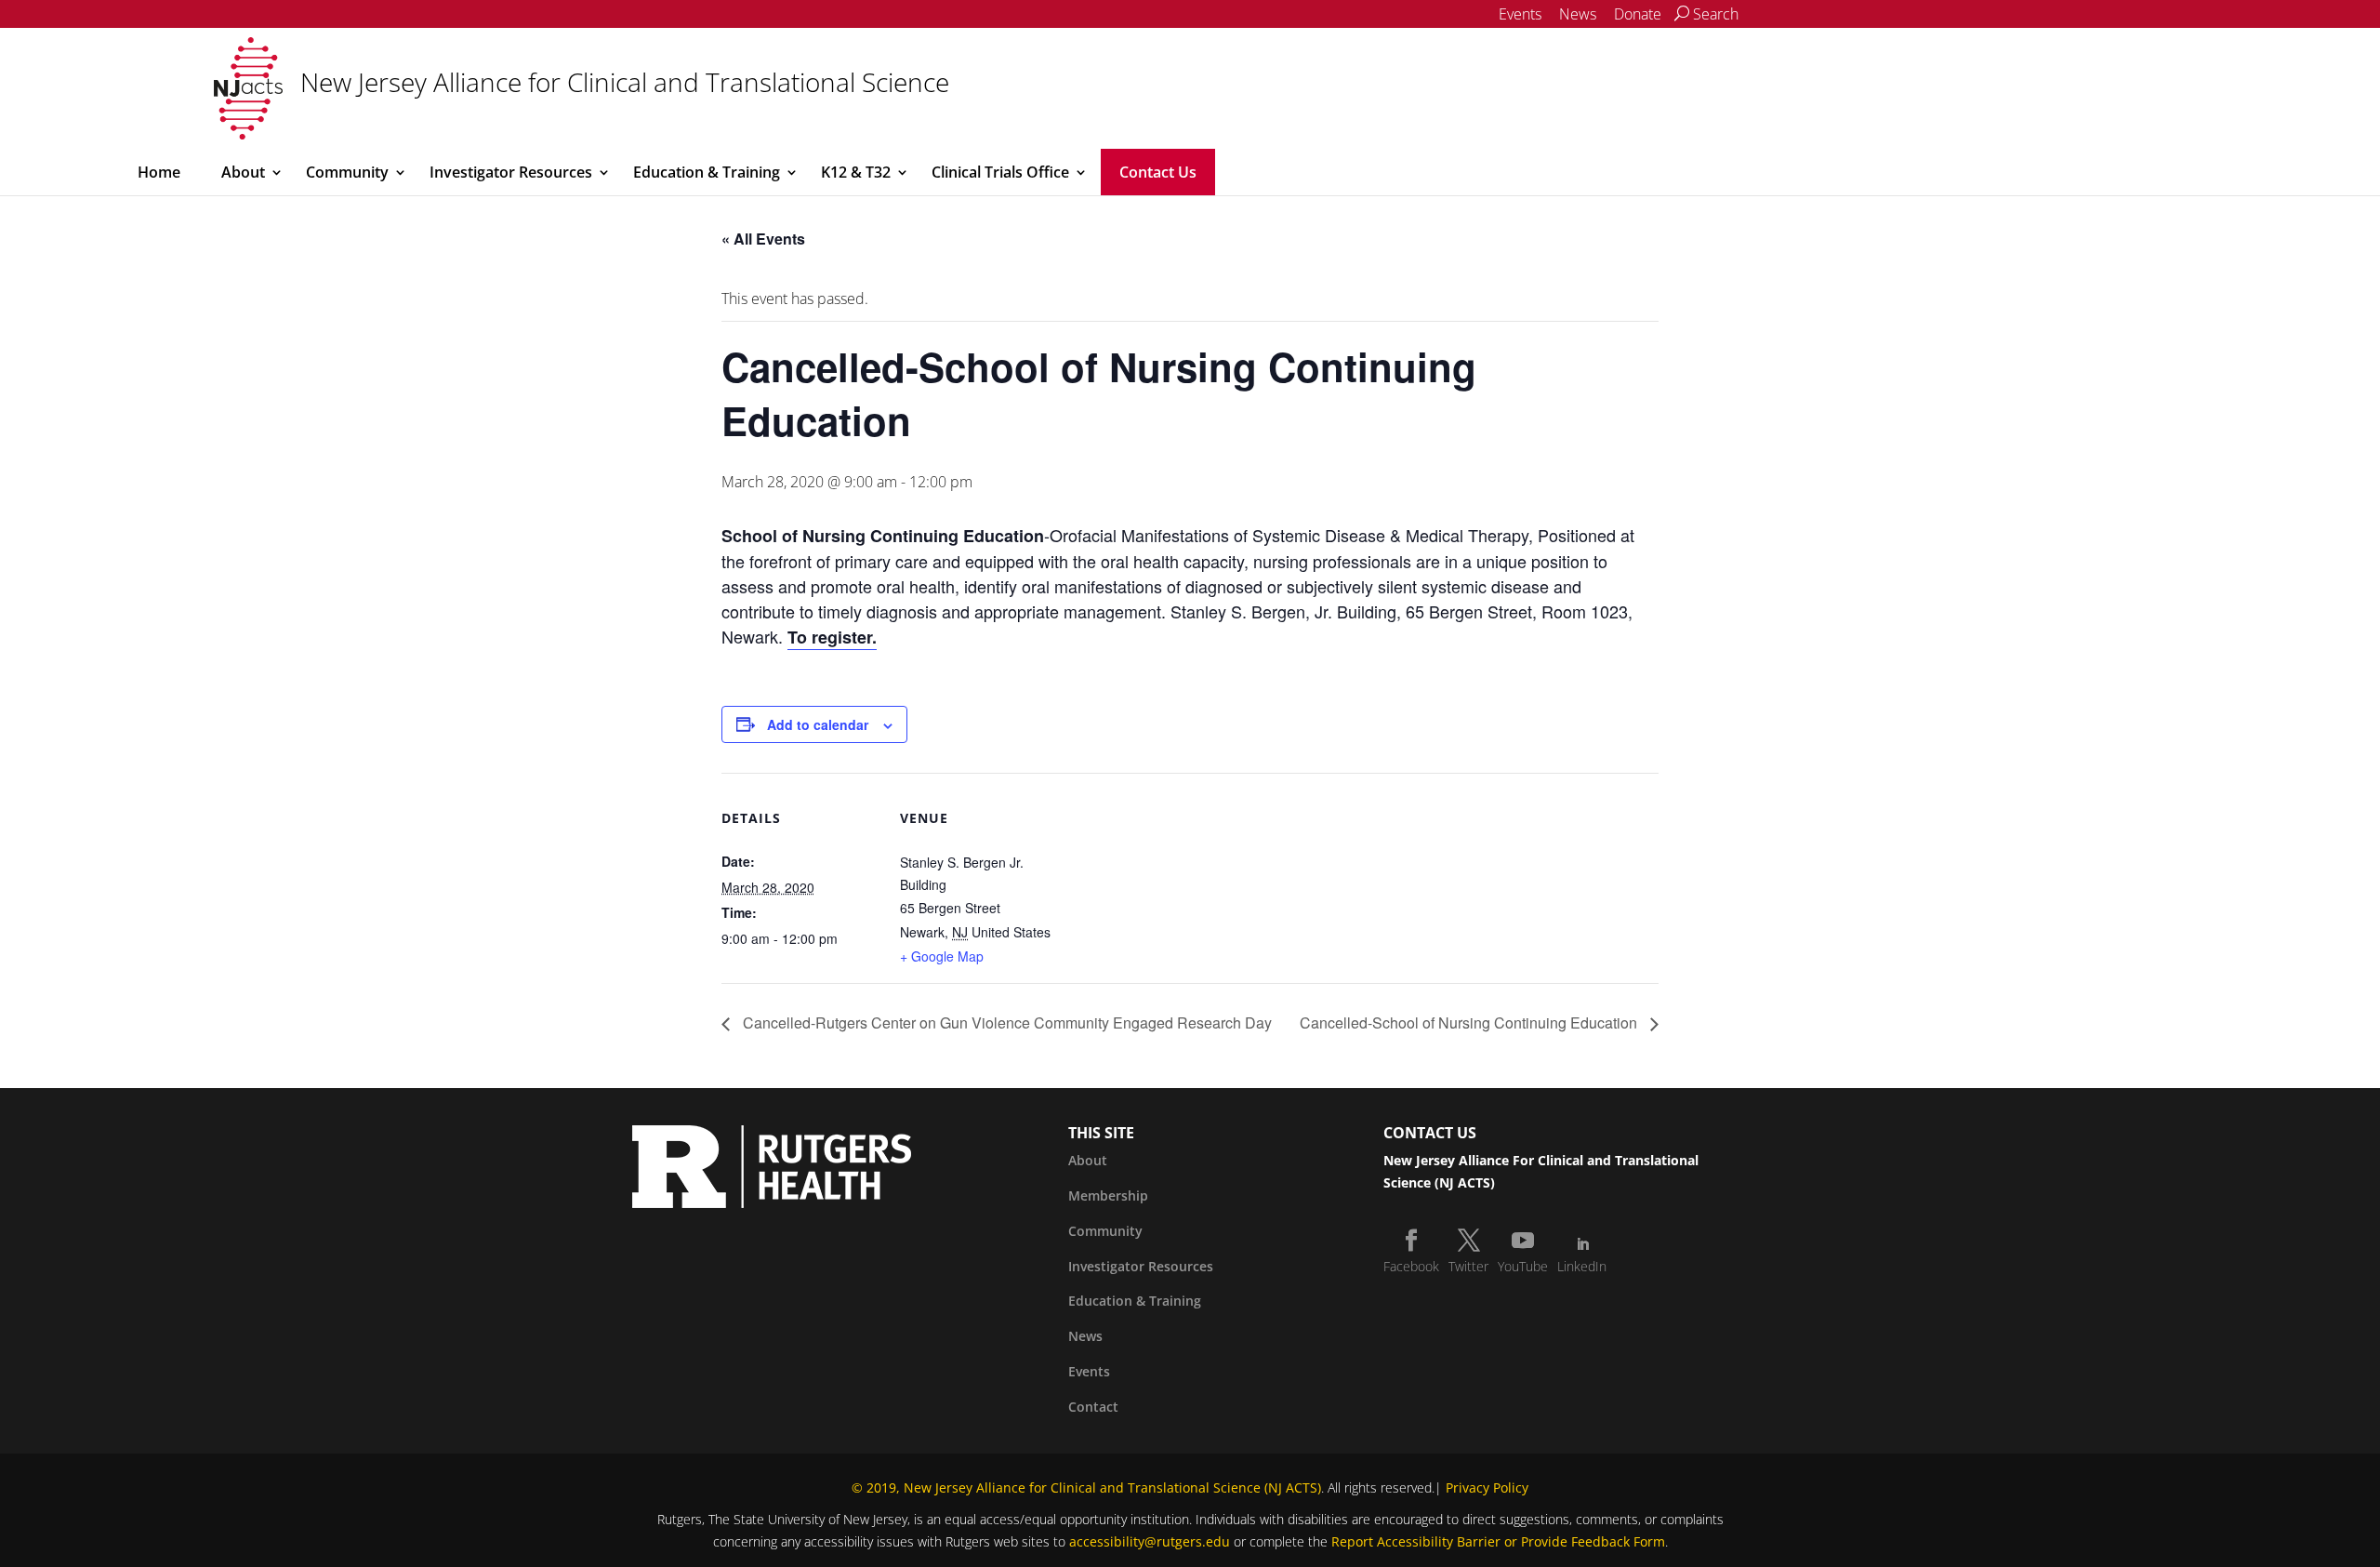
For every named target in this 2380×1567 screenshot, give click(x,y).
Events (1520, 14)
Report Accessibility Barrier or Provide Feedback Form (1498, 1541)
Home (159, 172)
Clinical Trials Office (1000, 172)
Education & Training (707, 172)
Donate (1638, 14)
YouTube (1523, 1266)
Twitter (1468, 1266)
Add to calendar (818, 724)
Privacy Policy (1487, 1487)
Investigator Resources (511, 172)
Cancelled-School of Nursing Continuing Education (1470, 1023)
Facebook (1411, 1266)
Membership (1108, 1195)
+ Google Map (942, 956)
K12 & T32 (856, 172)
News (1578, 14)
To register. (832, 637)
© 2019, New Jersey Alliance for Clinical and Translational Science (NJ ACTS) (1086, 1487)
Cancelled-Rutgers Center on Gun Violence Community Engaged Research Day (1005, 1023)
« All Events (763, 239)
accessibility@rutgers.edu (1150, 1541)
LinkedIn (1582, 1266)
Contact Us (1158, 172)
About (243, 172)
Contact (1093, 1407)
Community (347, 172)
